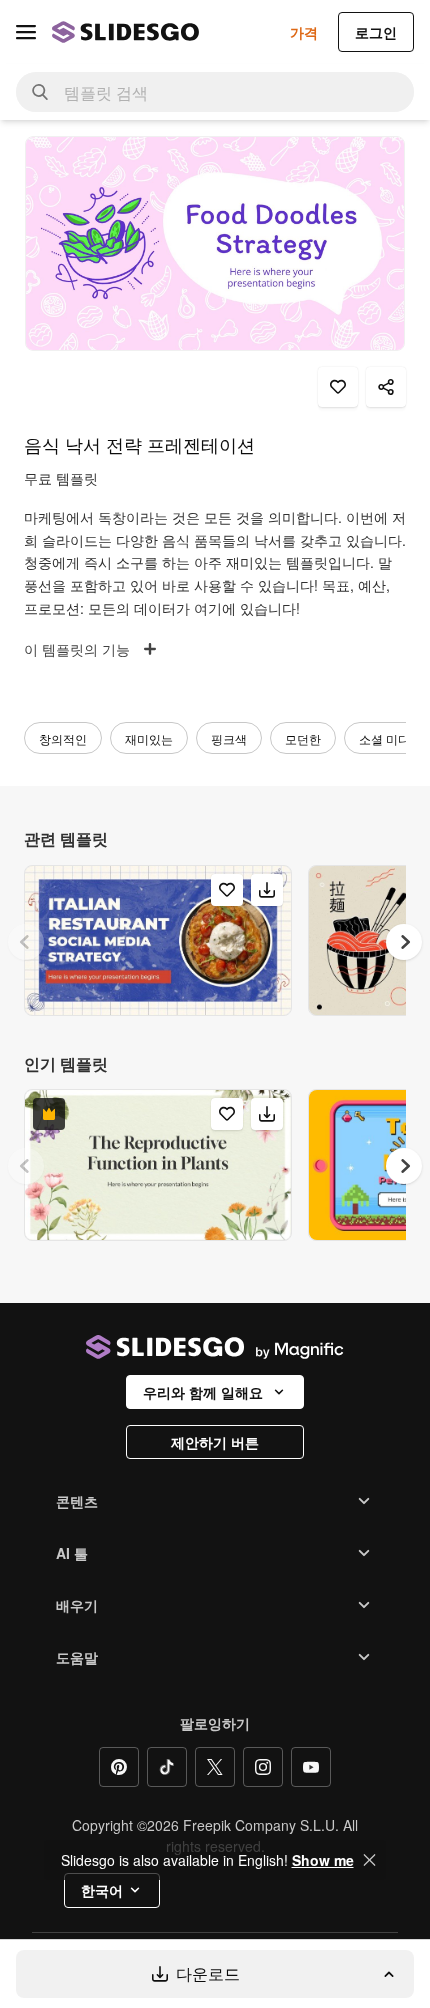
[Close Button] (370, 1860)
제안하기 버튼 (215, 1442)
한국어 (102, 1890)
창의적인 (63, 738)
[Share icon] (386, 387)
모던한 (303, 738)
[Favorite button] (338, 387)
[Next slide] (404, 942)
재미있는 (149, 738)
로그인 (376, 32)
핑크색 (229, 738)
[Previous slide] (26, 942)
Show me (323, 1860)
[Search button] (40, 92)
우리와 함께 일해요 (203, 1392)
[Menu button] (26, 32)
